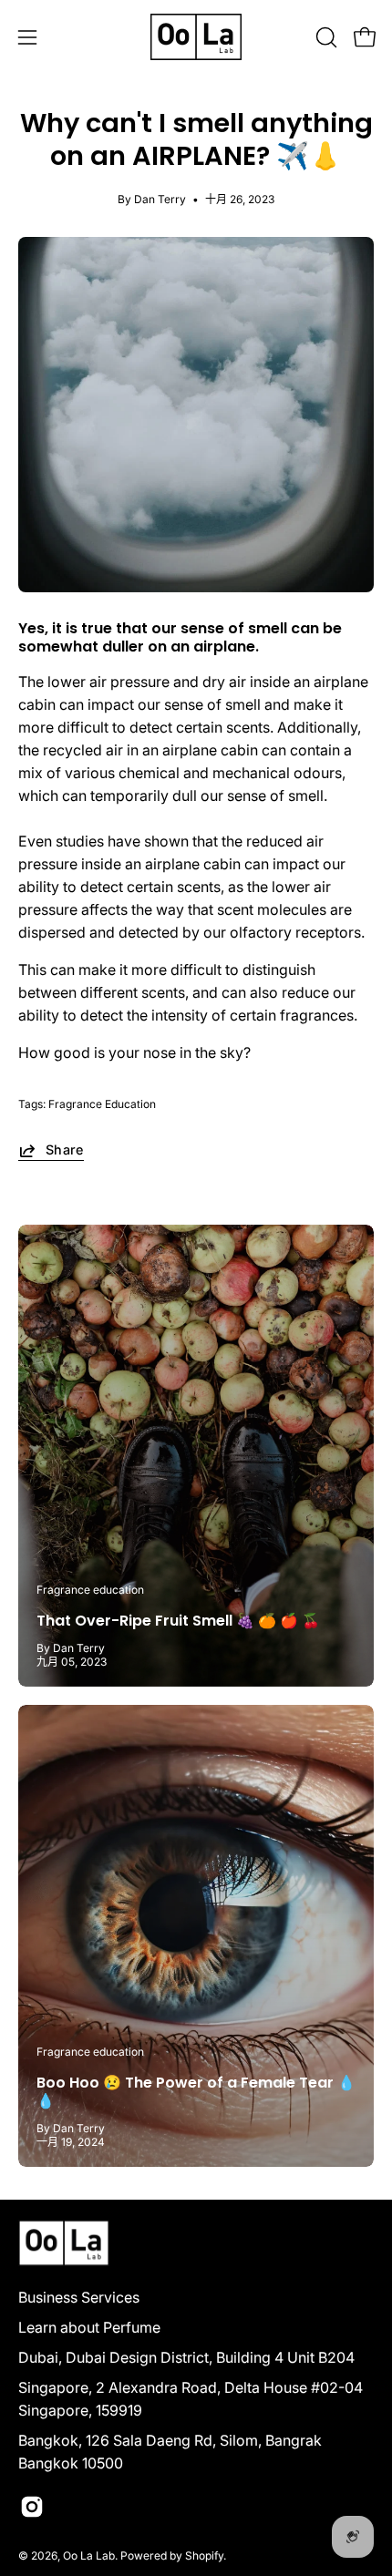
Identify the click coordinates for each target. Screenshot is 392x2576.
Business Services (79, 2297)
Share (65, 1149)
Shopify (204, 2555)
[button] (325, 37)
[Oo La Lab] (196, 37)
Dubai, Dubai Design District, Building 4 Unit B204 (186, 2357)
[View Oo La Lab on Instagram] (32, 2507)
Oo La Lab (89, 2555)
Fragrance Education (102, 1104)
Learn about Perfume (89, 2327)
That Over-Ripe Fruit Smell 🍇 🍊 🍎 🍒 (178, 1621)
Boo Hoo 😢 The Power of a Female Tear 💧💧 (196, 2092)
